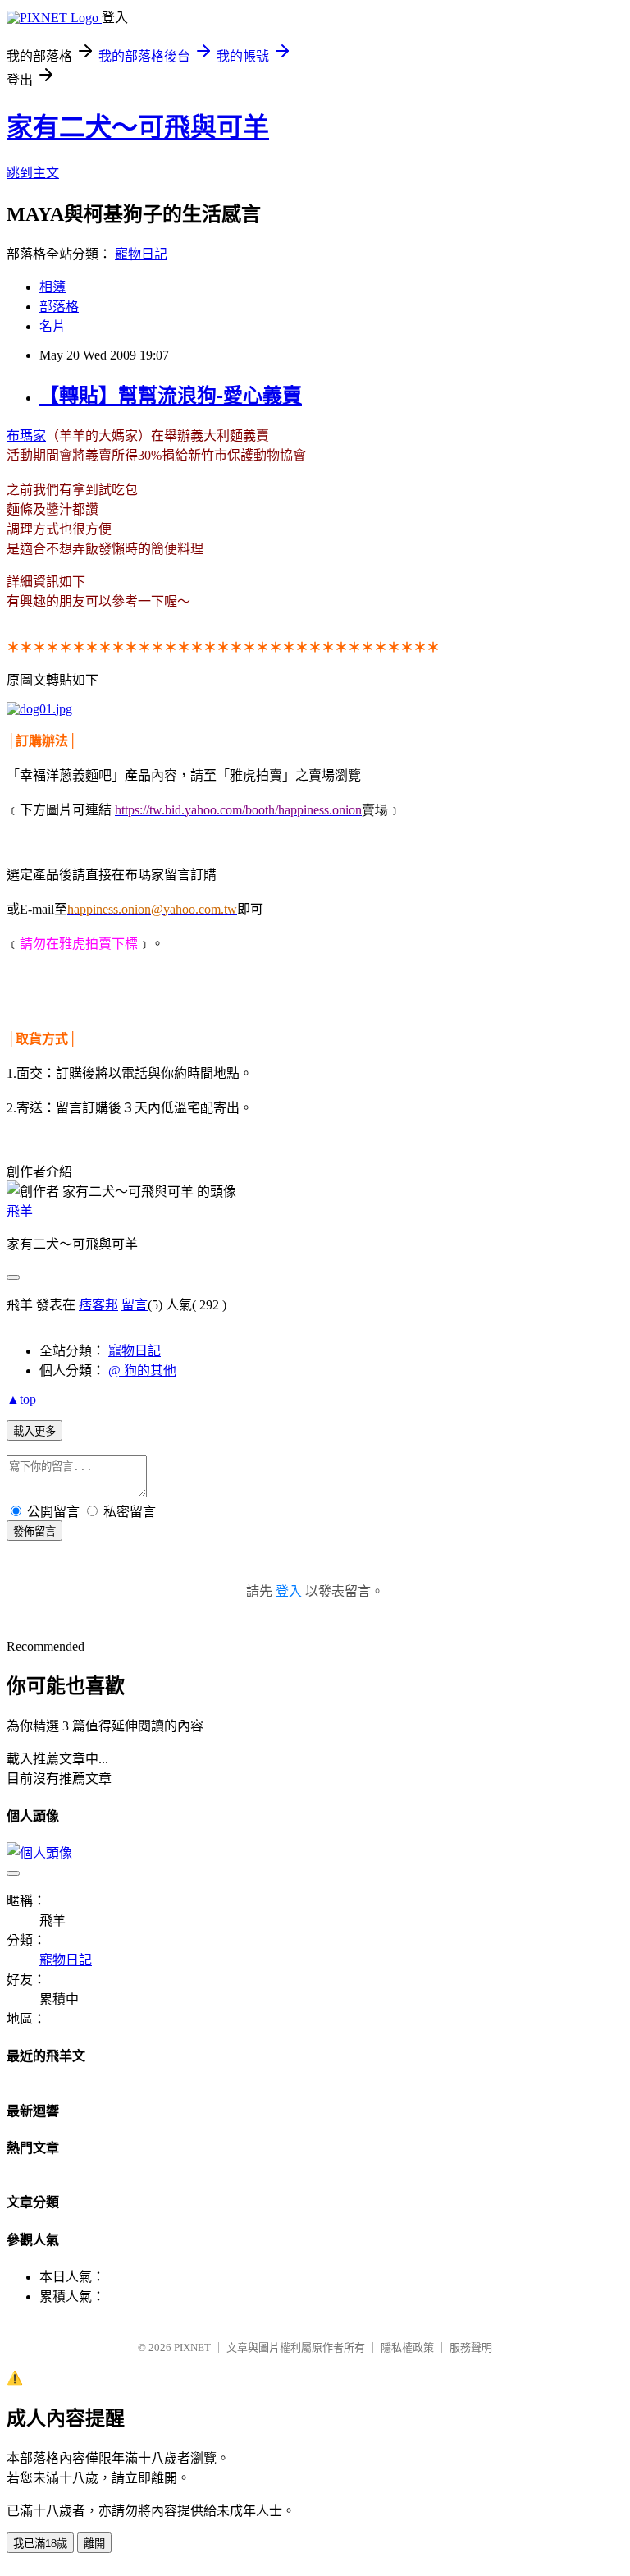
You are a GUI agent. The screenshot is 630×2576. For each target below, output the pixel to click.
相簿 (52, 287)
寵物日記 (141, 254)
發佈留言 (34, 1531)
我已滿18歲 (40, 2544)
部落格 (59, 307)
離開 (94, 2544)
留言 (135, 1305)
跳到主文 (33, 173)
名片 (52, 326)
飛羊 (20, 1211)
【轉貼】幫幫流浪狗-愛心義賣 (171, 396)
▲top (21, 1399)
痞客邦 (98, 1305)
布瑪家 (26, 435)
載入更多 (34, 1431)
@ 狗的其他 (142, 1371)
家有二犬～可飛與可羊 (138, 127)
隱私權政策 (407, 2347)
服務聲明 (471, 2347)
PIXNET (192, 2347)
